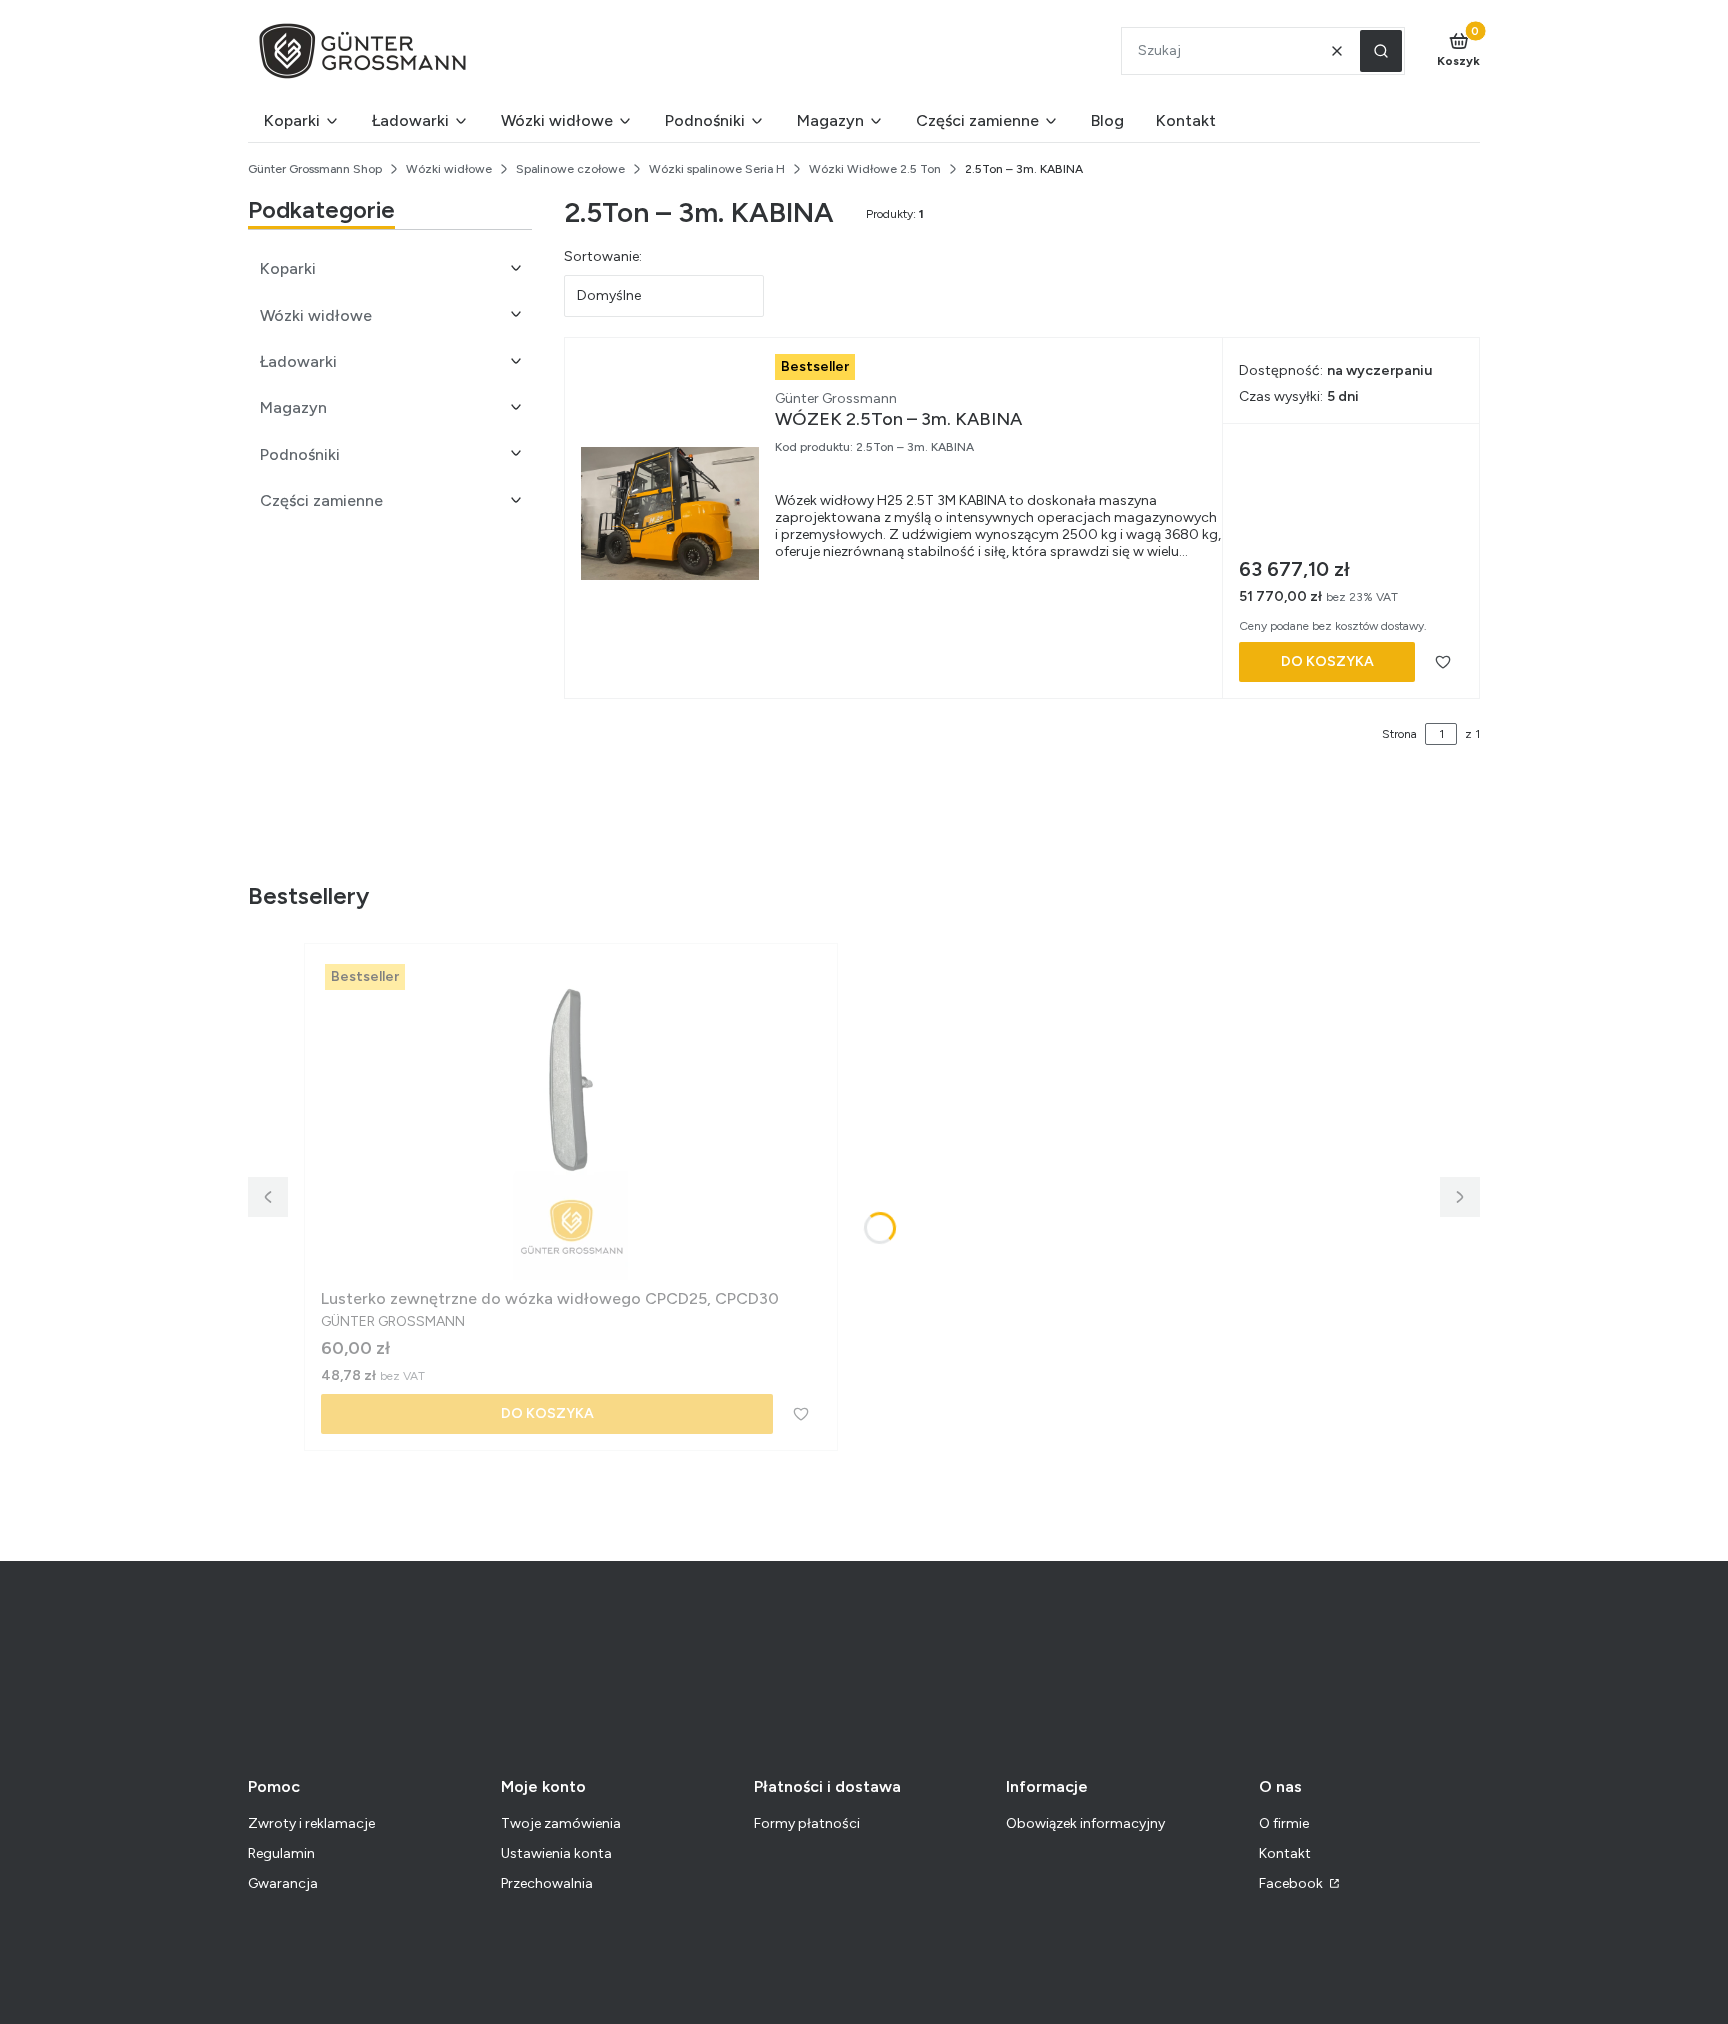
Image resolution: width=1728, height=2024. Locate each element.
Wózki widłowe (449, 169)
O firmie (1284, 1823)
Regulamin (281, 1853)
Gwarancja (283, 1883)
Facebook (1292, 1883)
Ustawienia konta (556, 1853)
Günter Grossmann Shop (315, 169)
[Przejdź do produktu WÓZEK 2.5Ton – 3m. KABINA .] (670, 514)
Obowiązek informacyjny (1085, 1823)
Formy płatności (807, 1823)
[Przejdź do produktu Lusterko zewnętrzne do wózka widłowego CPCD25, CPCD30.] (571, 1120)
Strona (1399, 734)
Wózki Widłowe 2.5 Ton (875, 169)
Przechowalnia (547, 1883)
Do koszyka (1327, 661)
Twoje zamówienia (561, 1823)
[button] (1381, 51)
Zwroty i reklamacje (311, 1823)
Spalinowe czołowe (570, 169)
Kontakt (1285, 1853)
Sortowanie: (603, 256)
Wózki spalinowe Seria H (717, 169)
